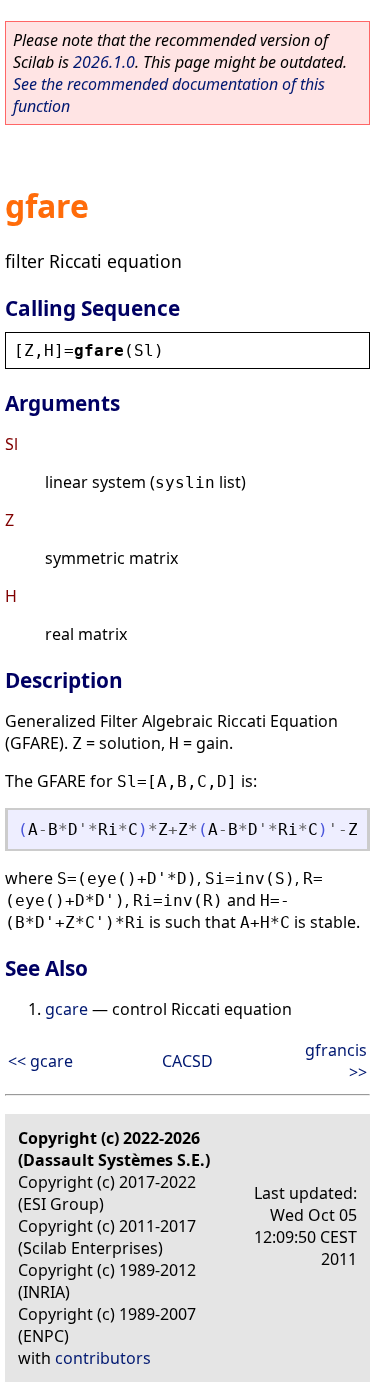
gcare (66, 1009)
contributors (103, 1358)
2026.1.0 (104, 62)
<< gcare (40, 1061)
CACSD (187, 1061)
